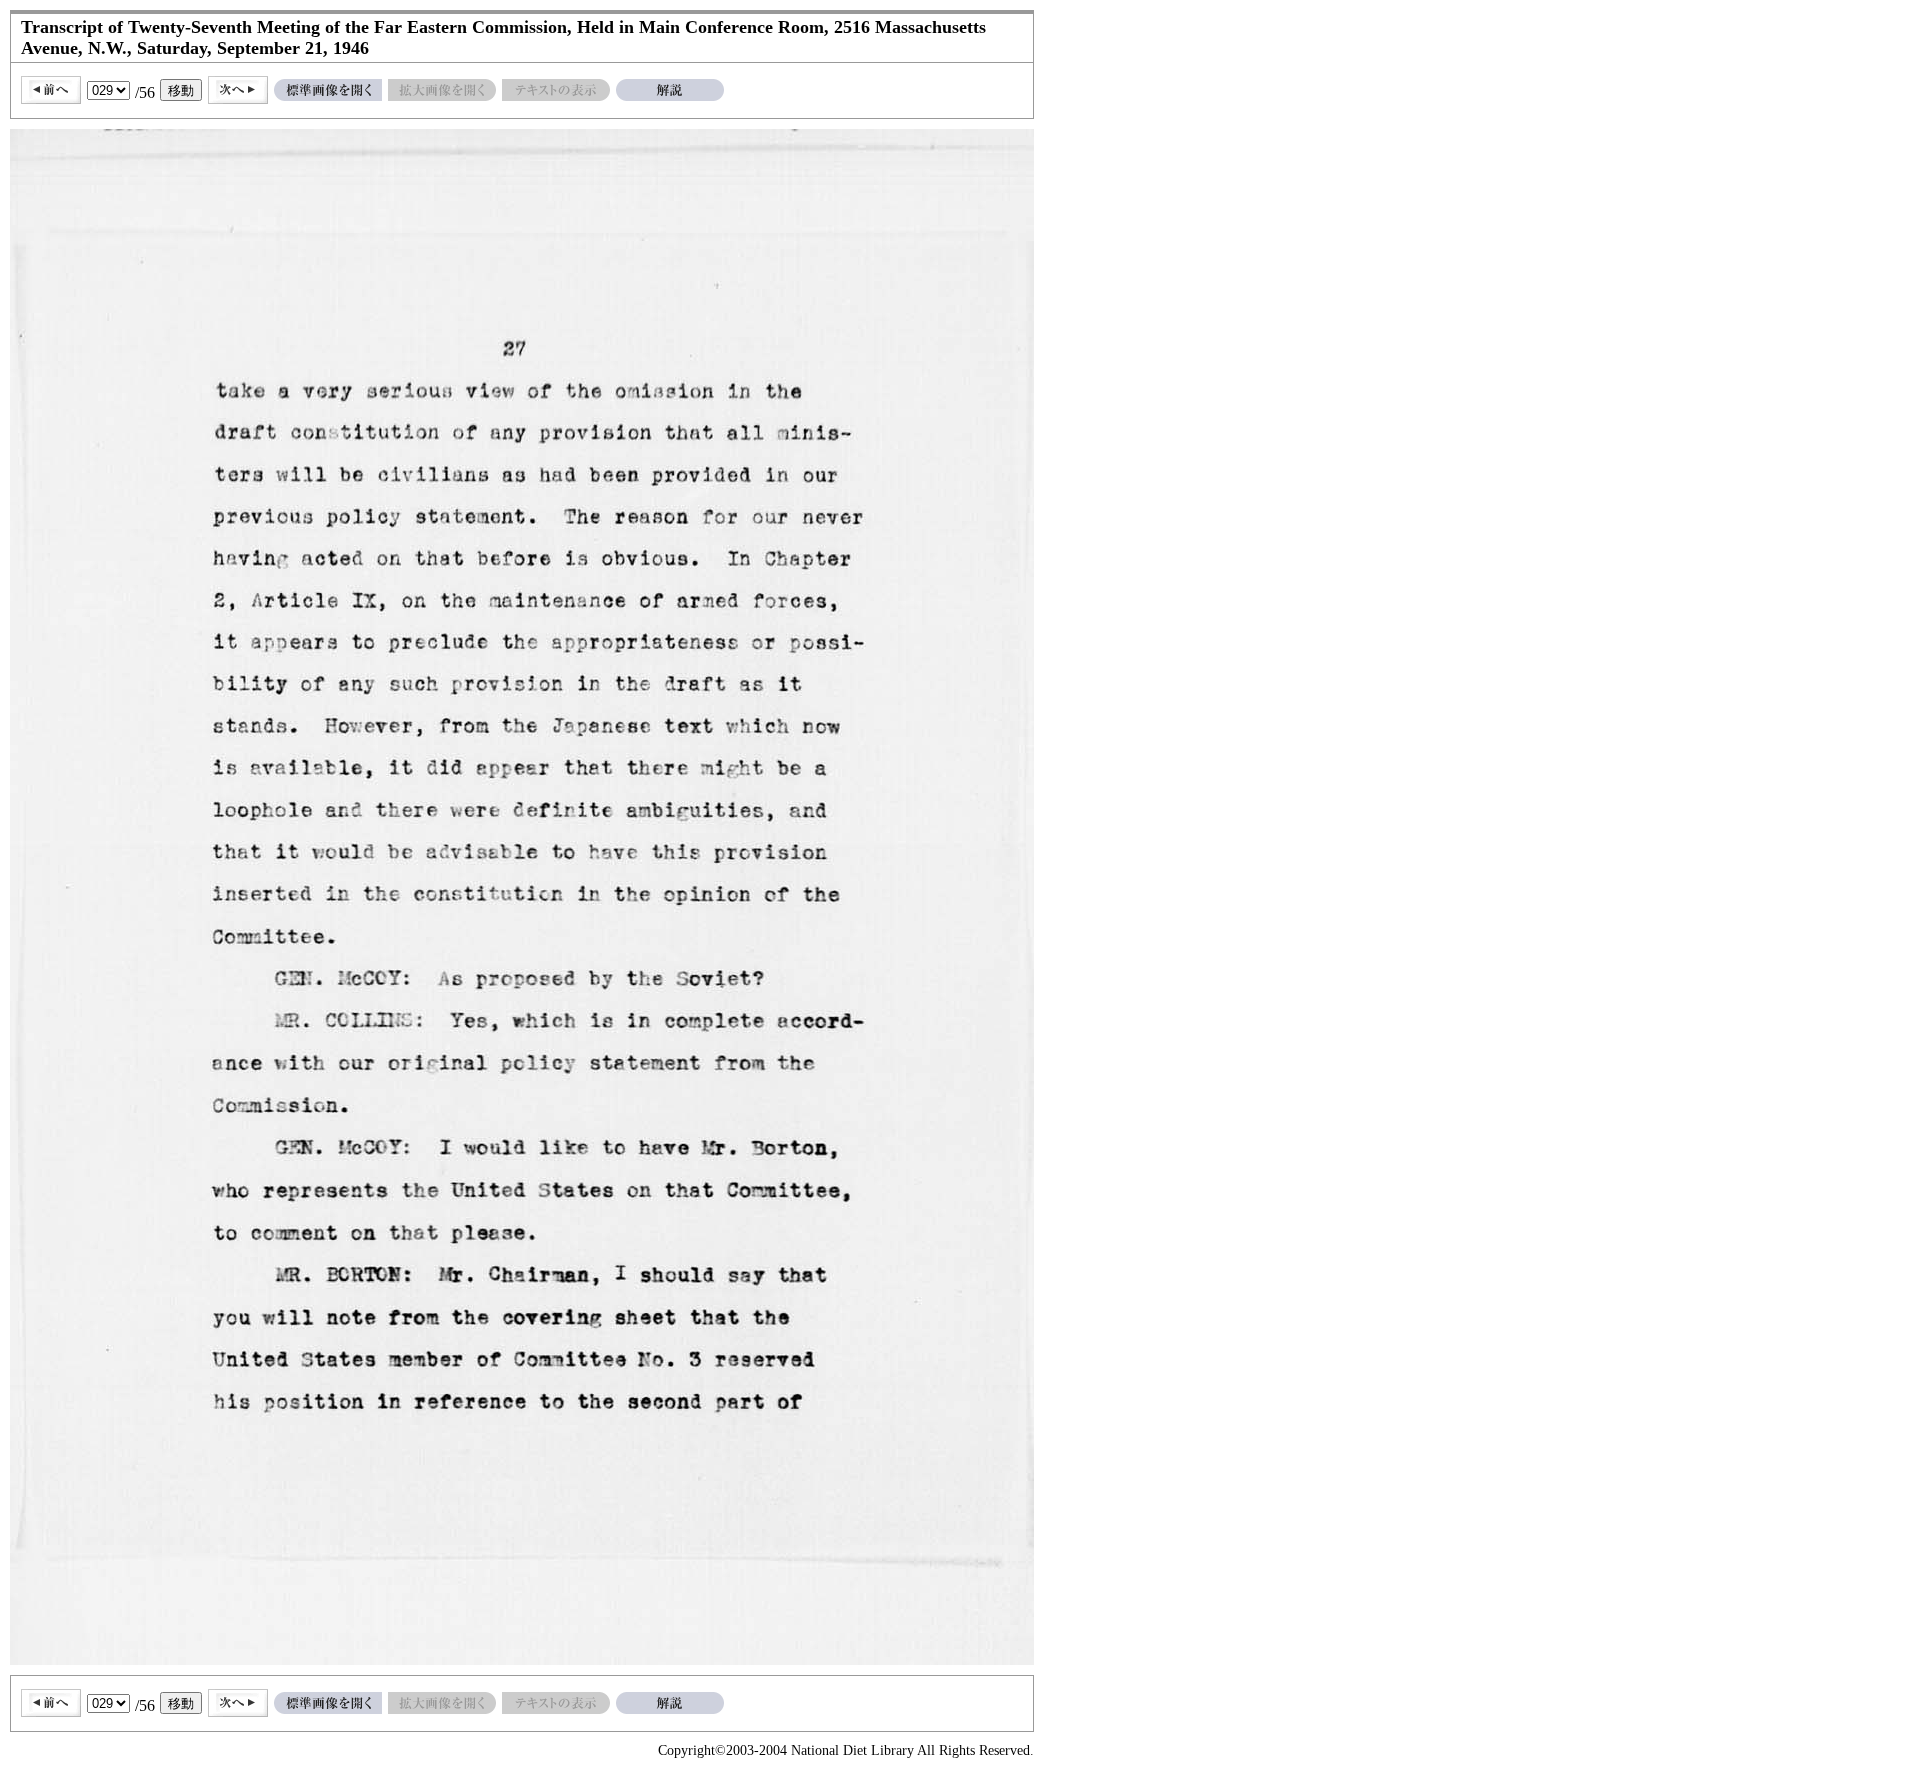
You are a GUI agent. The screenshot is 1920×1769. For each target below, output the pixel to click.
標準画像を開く (328, 90)
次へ (238, 90)
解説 (670, 90)
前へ (51, 90)
